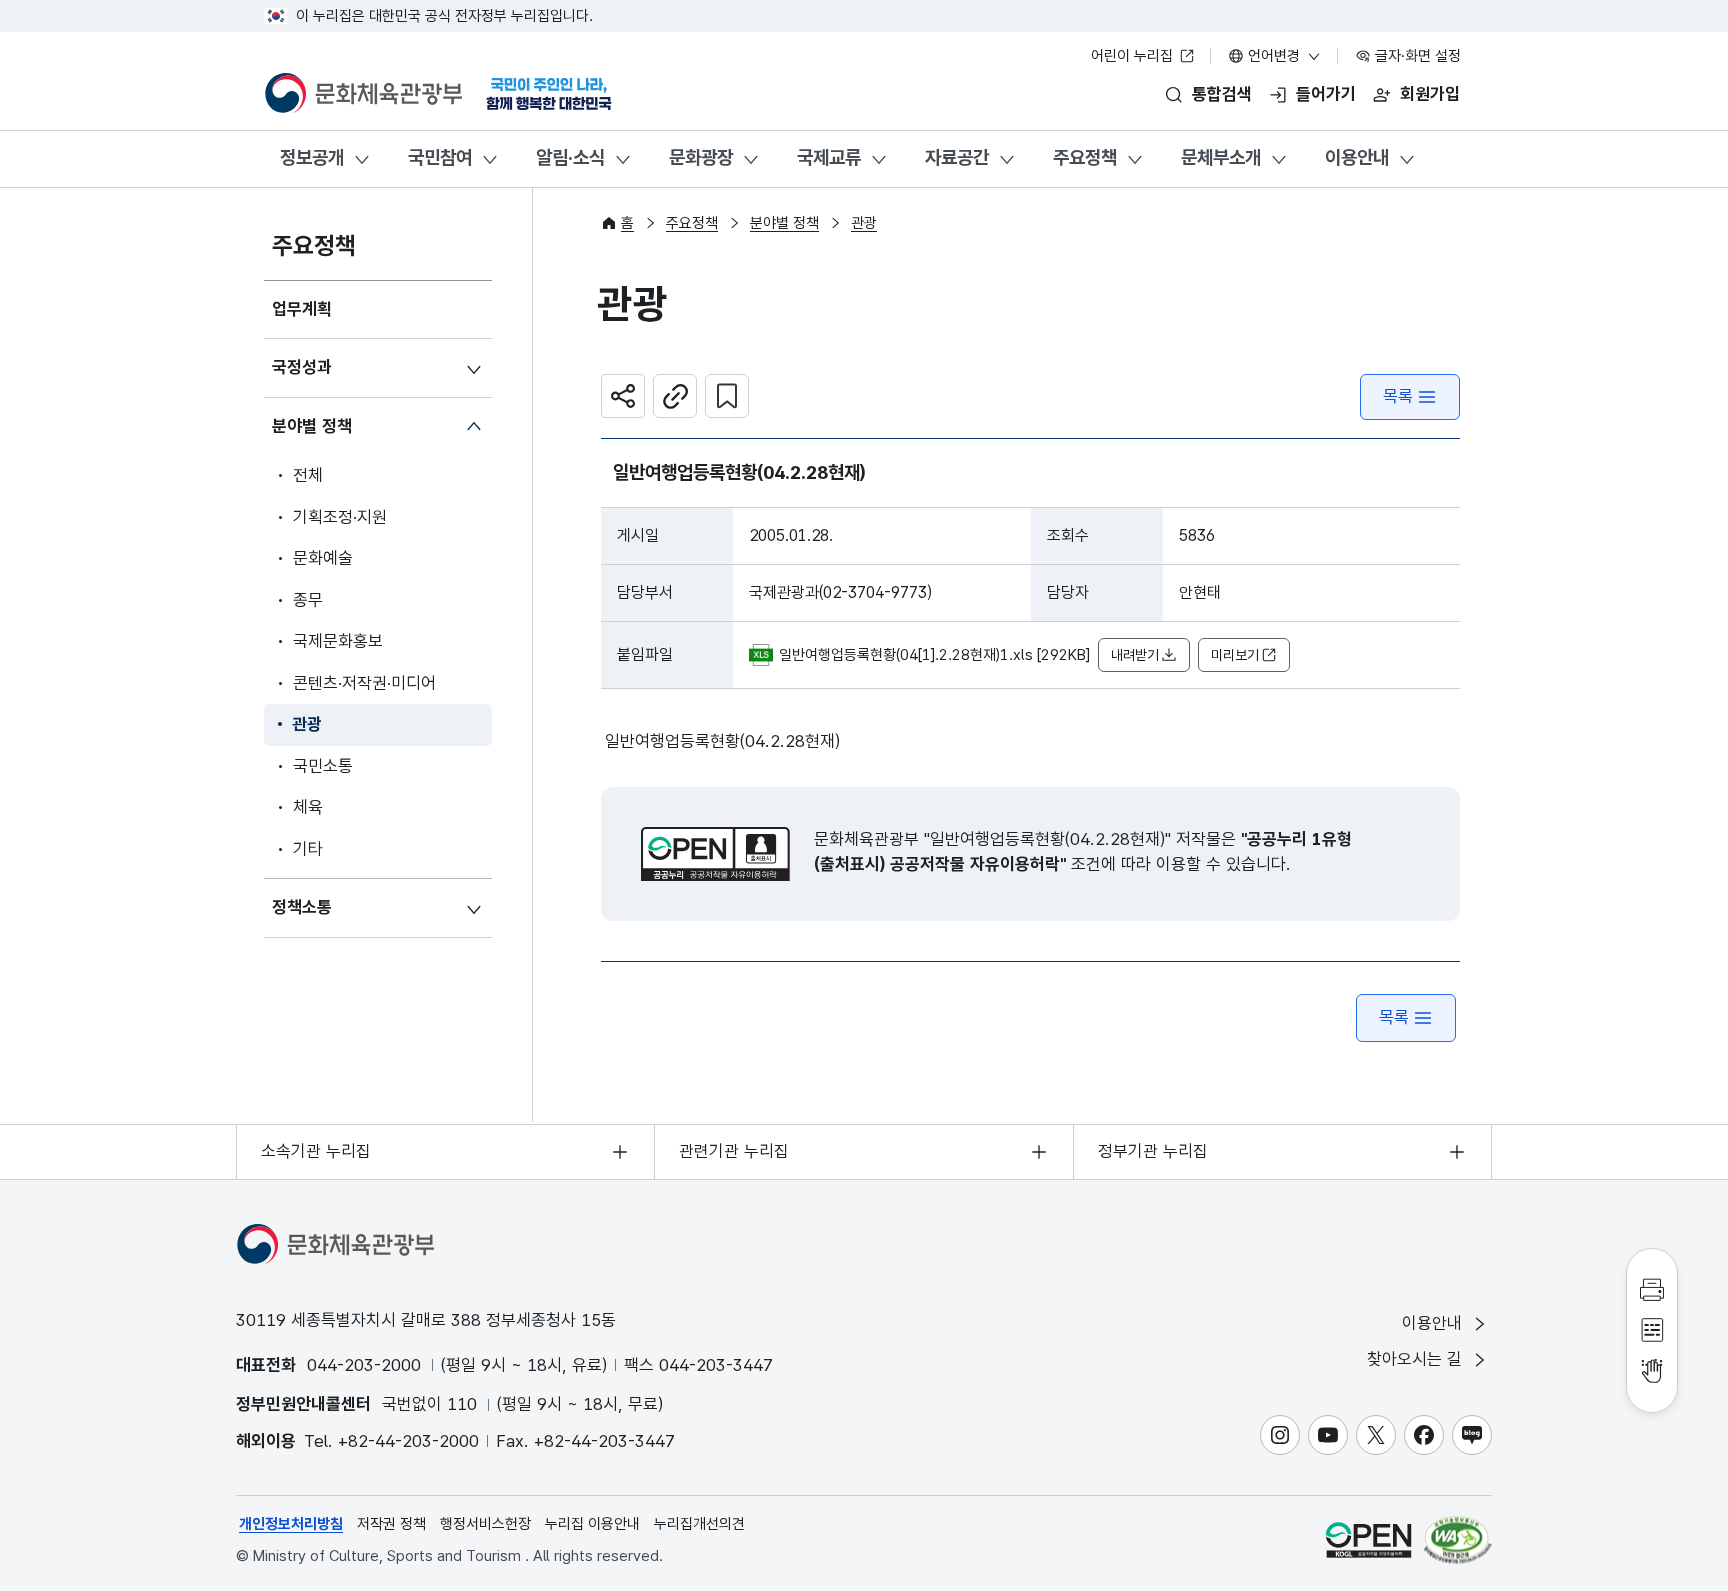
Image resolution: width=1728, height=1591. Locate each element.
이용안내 (1357, 157)
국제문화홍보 (338, 641)
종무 (308, 600)
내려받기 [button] (1135, 655)
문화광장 (701, 157)
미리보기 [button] (1235, 655)
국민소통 (323, 766)
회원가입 (1430, 94)
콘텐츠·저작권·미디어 (364, 683)
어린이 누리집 (1134, 56)
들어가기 (1326, 94)
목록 (1398, 396)
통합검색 (1222, 94)
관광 (307, 724)
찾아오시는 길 (1417, 1359)
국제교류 (829, 157)
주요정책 (1085, 157)
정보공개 (312, 157)
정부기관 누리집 (1153, 1151)
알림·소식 (570, 157)
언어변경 (1274, 56)
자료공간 (957, 157)
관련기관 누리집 (734, 1151)
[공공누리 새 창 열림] (715, 854)
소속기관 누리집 (316, 1151)
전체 (308, 475)
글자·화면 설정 (1416, 56)
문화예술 (323, 558)
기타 (308, 849)
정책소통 (302, 907)
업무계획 (302, 309)
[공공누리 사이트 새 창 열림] (1368, 1539)
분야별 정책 (312, 426)
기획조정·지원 (340, 517)
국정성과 (302, 367)
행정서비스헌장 (485, 1524)
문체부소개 (1221, 157)
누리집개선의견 (699, 1524)
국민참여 (440, 157)
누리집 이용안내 (592, 1524)
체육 (308, 807)
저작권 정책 (391, 1524)
